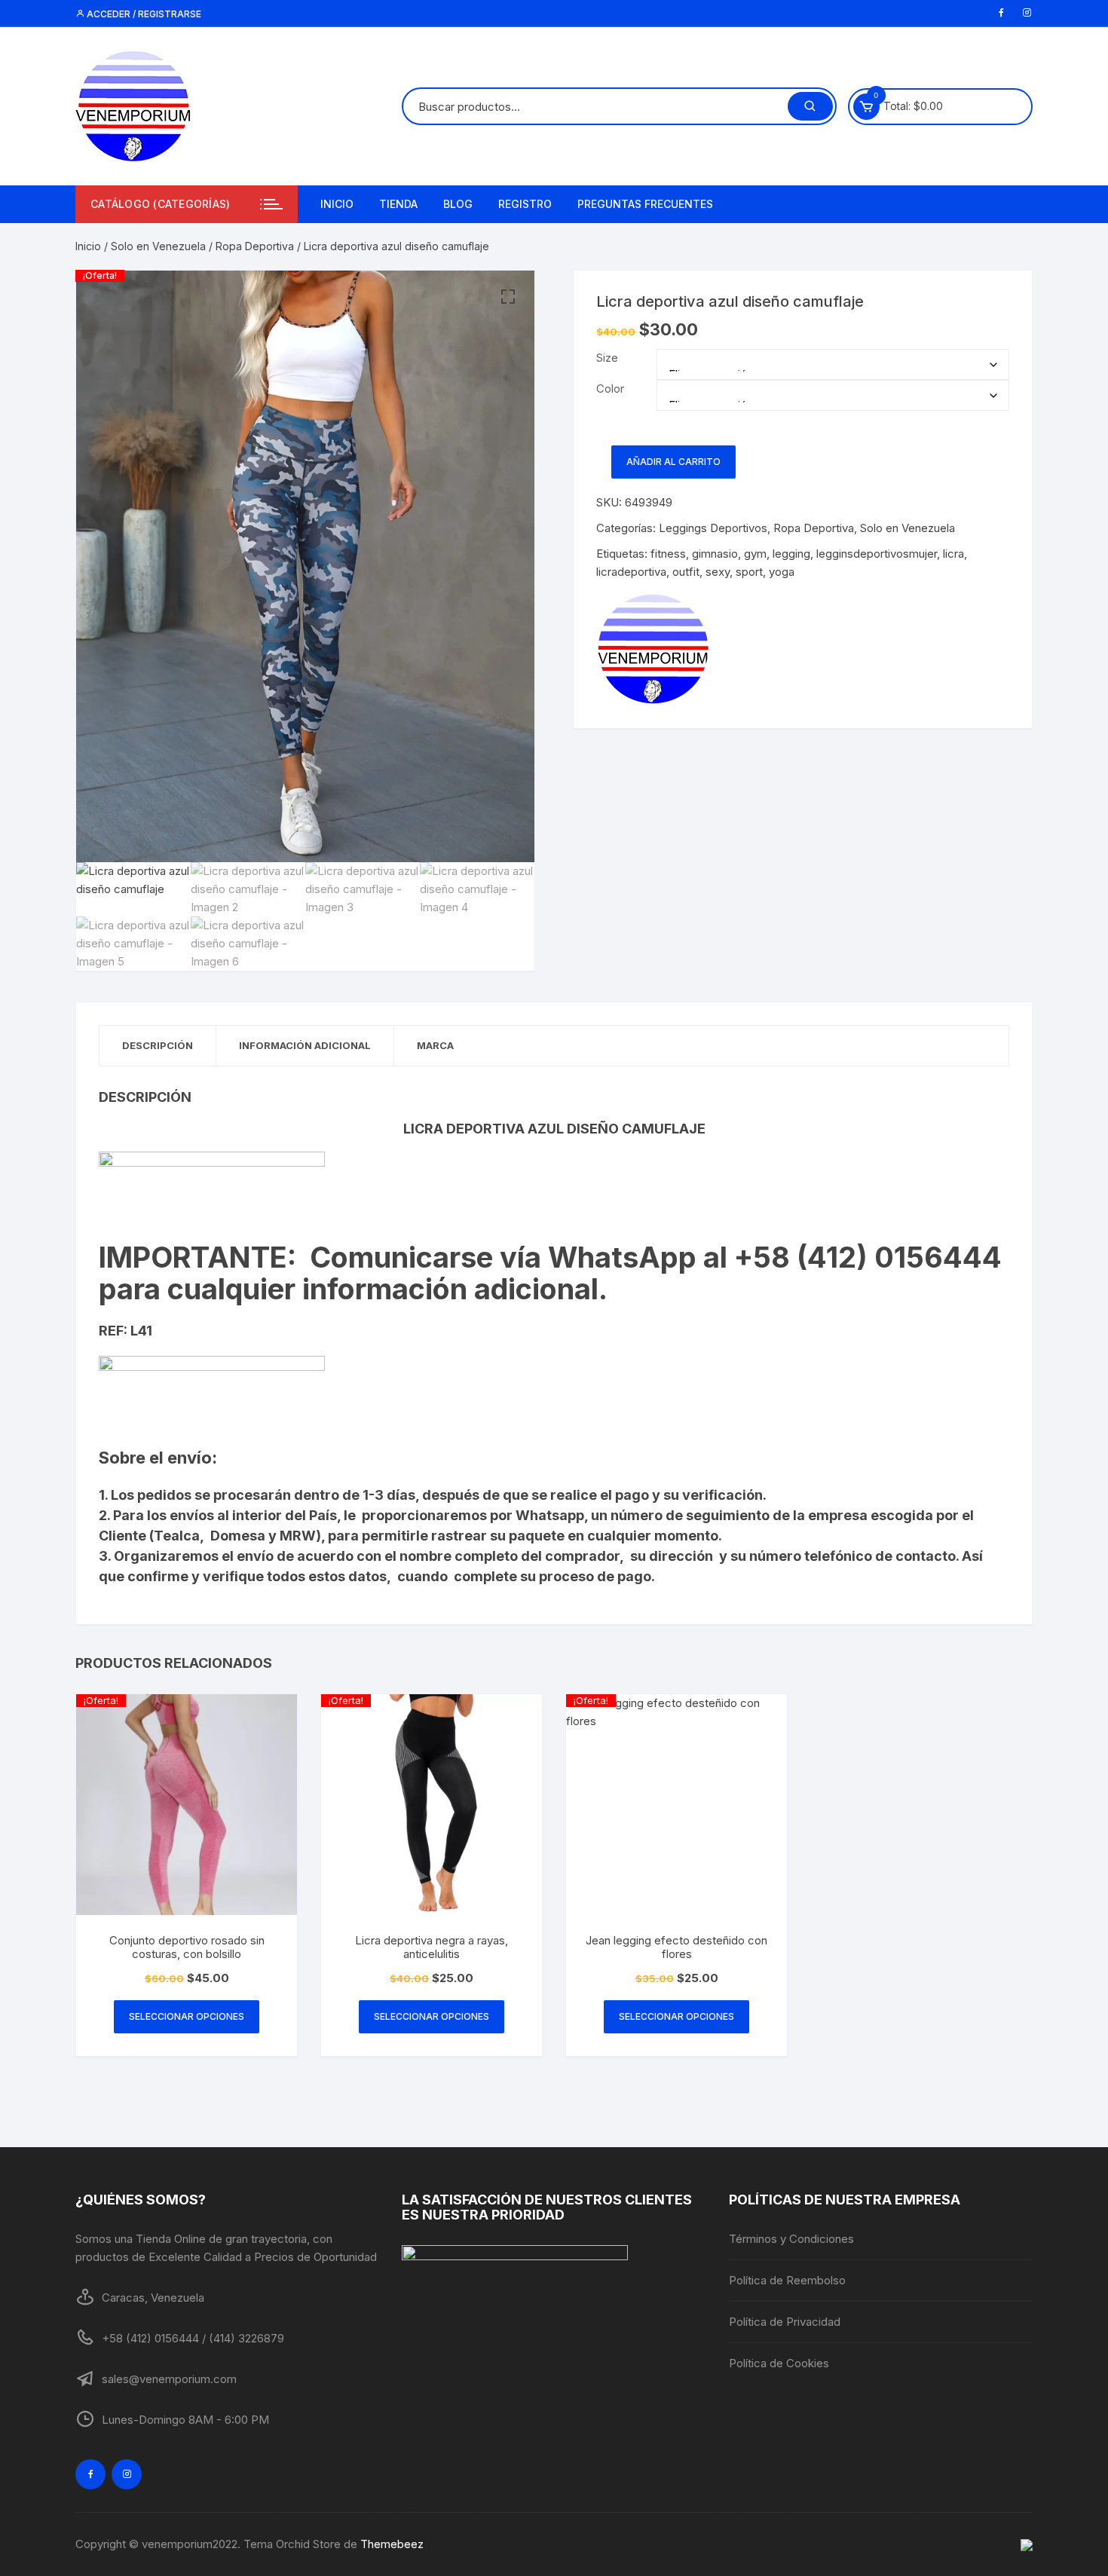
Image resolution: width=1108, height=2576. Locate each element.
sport (749, 572)
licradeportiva (631, 572)
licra (953, 554)
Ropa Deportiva (255, 246)
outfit (686, 572)
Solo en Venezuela (158, 246)
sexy (718, 572)
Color (610, 389)
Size (607, 358)
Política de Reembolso (787, 2280)
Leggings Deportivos (713, 528)
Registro (525, 204)
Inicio (337, 204)
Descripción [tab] (158, 1045)
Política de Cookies (779, 2363)
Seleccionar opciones (187, 2016)
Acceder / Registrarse (143, 14)
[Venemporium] (653, 649)
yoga (782, 572)
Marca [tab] (435, 1045)
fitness (668, 554)
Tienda (398, 204)
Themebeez (392, 2544)
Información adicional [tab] (305, 1045)
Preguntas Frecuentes (645, 204)
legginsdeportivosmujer (877, 554)
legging (791, 554)
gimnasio (715, 554)
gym (755, 554)
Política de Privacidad (785, 2322)
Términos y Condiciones (791, 2239)
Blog (458, 204)
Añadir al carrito (673, 462)
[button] (508, 297)
